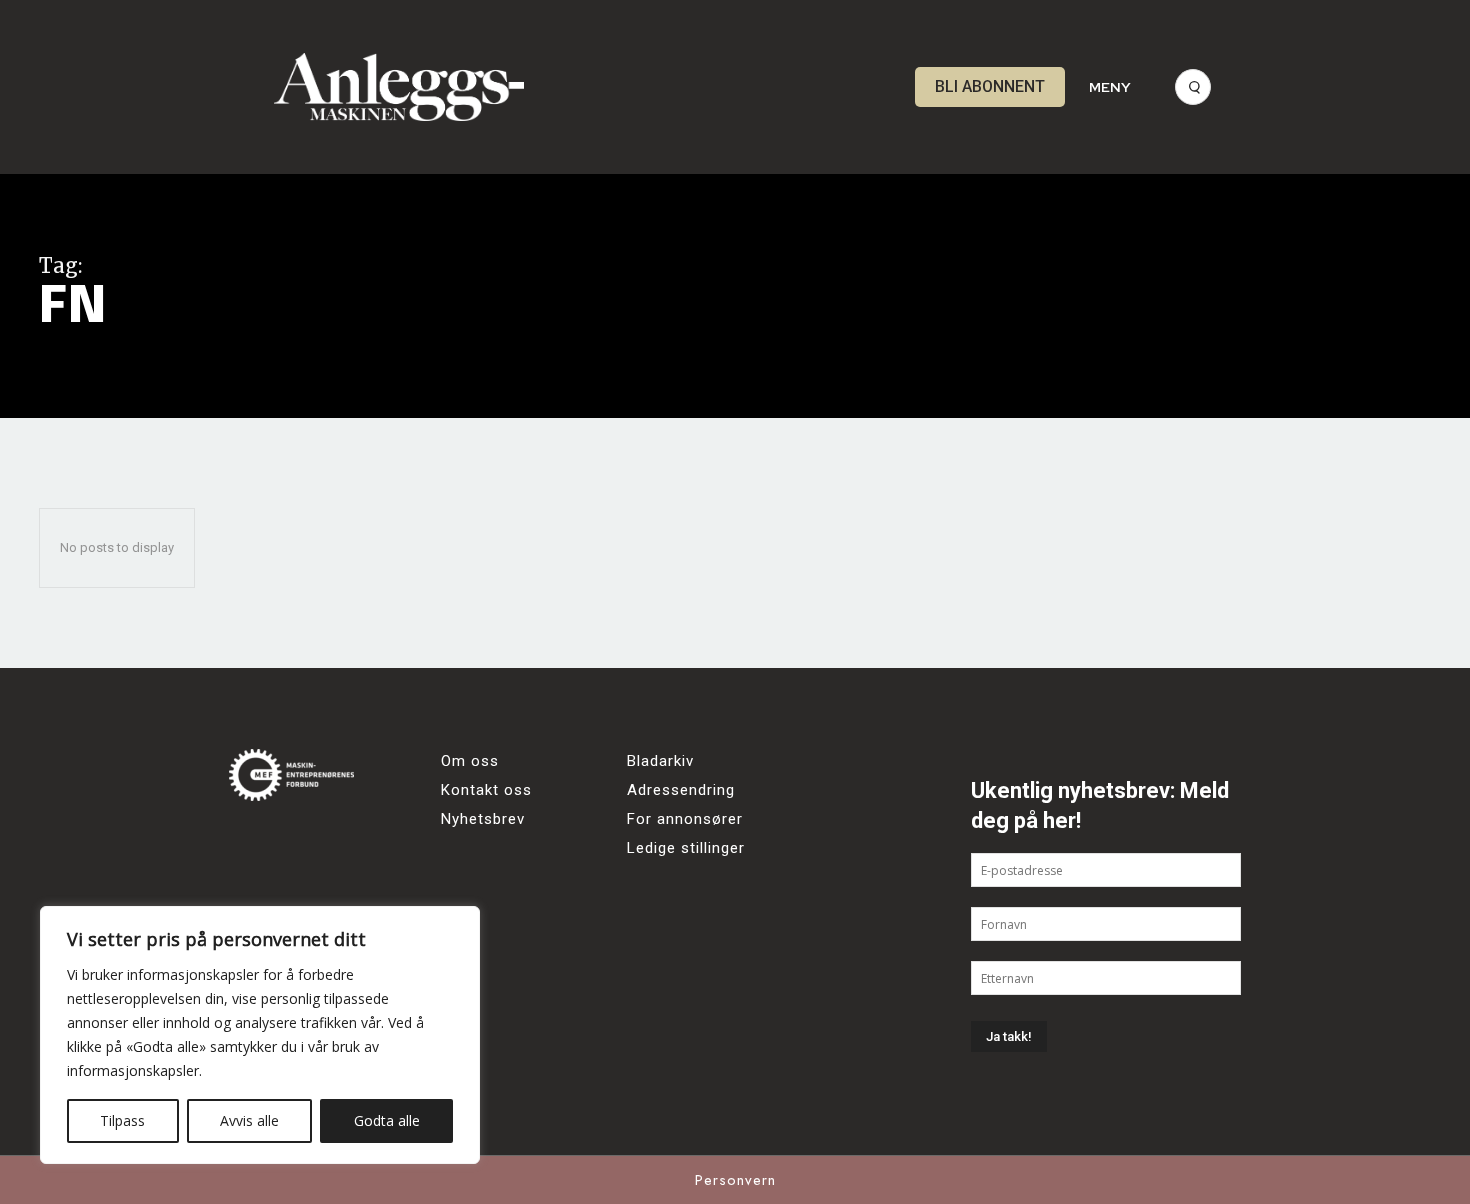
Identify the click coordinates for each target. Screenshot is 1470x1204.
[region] (260, 1035)
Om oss (470, 761)
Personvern (735, 1180)
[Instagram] (306, 843)
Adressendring (681, 790)
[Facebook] (251, 843)
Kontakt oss (486, 790)
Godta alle (387, 1120)
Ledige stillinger (686, 848)
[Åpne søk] (1193, 87)
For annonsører (685, 819)
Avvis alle (249, 1120)
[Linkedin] (361, 843)
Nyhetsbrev (483, 819)
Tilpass (122, 1120)
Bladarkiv (660, 761)
